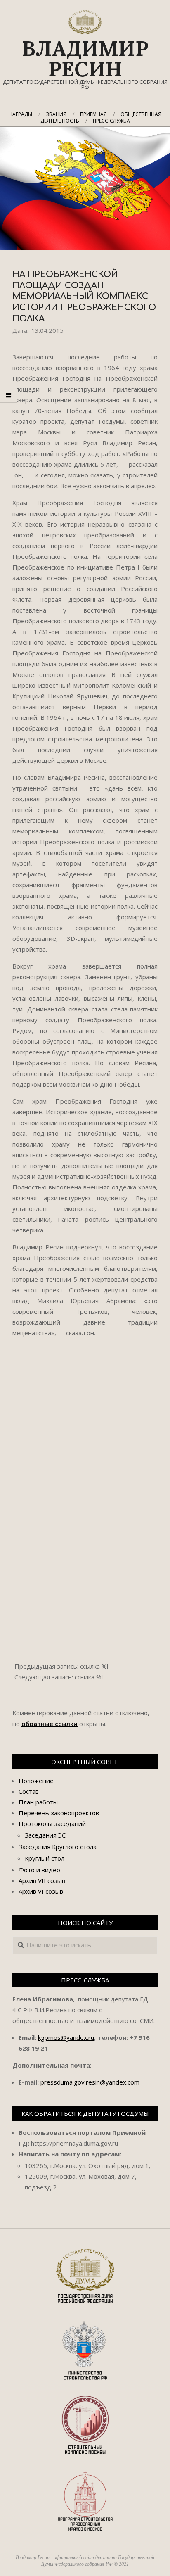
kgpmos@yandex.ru (66, 2037)
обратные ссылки (50, 1724)
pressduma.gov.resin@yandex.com (90, 2082)
